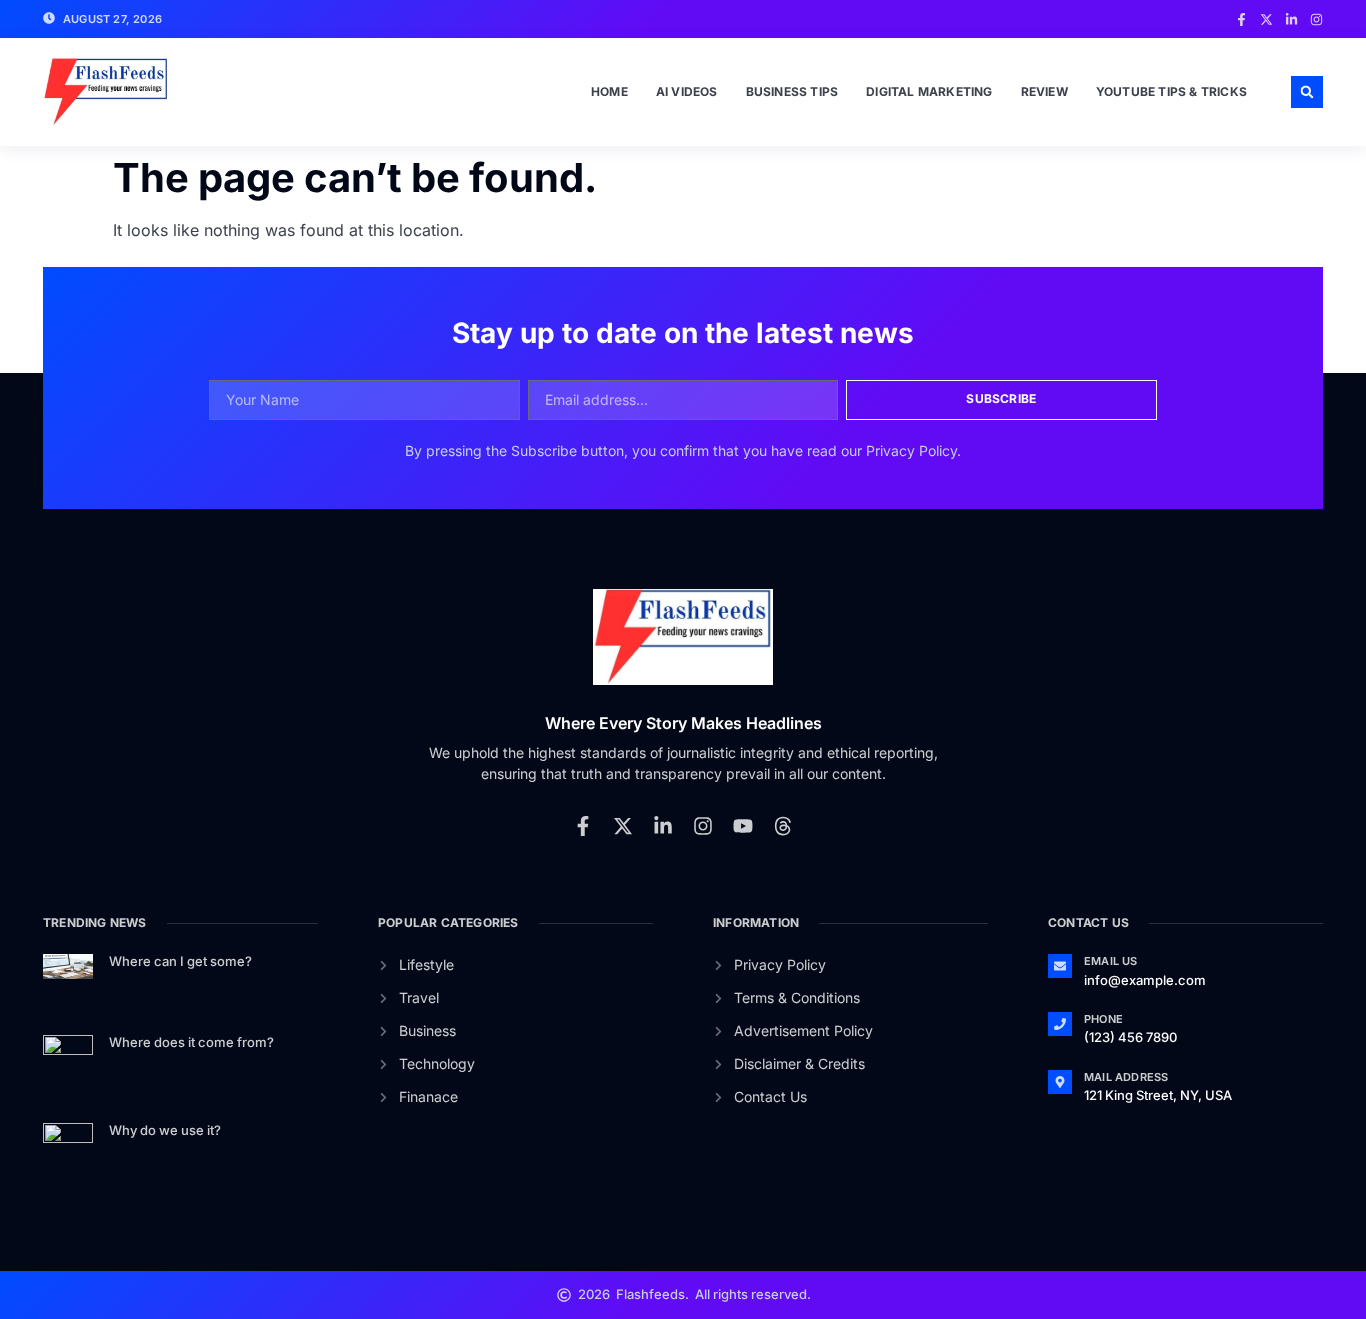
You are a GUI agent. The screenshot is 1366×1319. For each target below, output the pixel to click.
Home (609, 91)
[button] (1307, 92)
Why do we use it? (165, 1130)
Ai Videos (687, 91)
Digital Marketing (929, 91)
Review (1044, 91)
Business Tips (792, 91)
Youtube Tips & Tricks (1171, 91)
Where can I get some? (180, 961)
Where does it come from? (191, 1042)
